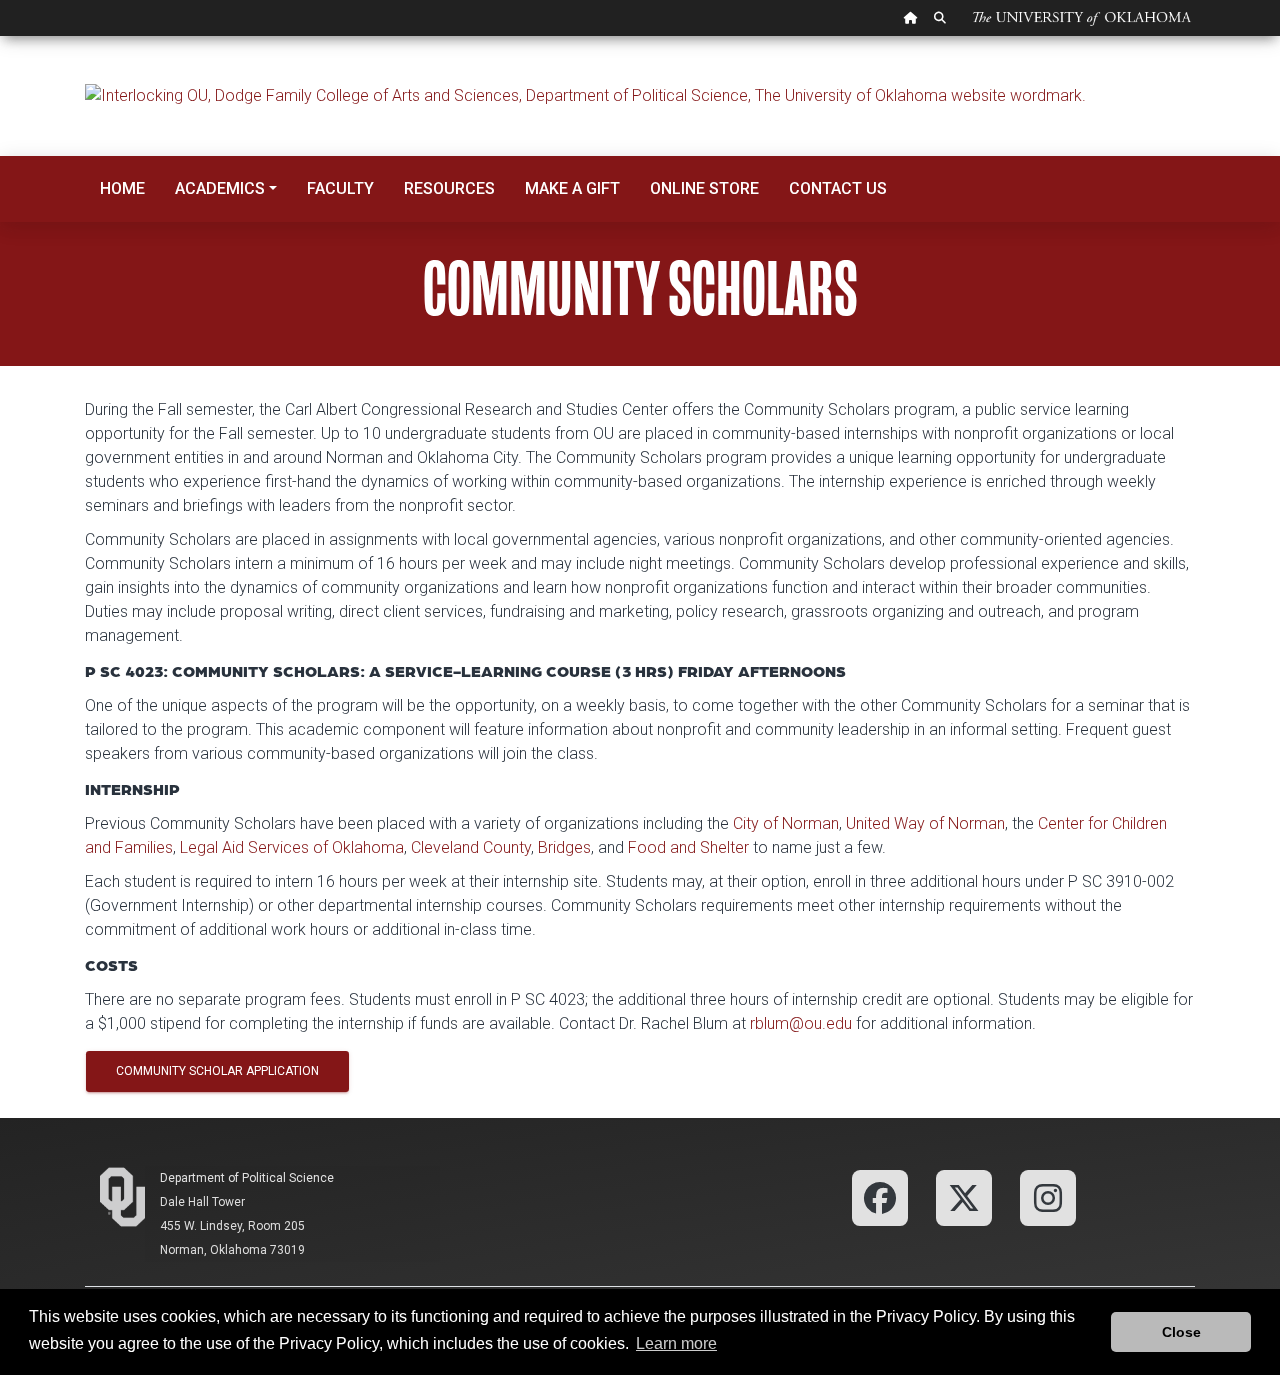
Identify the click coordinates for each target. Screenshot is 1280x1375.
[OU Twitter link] (964, 1196)
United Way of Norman (925, 823)
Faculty (340, 188)
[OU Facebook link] (880, 1196)
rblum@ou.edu (801, 1023)
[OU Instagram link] (1048, 1196)
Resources (449, 188)
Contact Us (838, 188)
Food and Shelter (688, 847)
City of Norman (786, 823)
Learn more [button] (676, 1343)
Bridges (564, 847)
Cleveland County (471, 847)
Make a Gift (572, 188)
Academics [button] (220, 188)
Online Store (704, 188)
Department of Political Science (247, 1178)
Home (122, 188)
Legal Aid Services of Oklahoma (292, 847)
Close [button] (1181, 1332)
